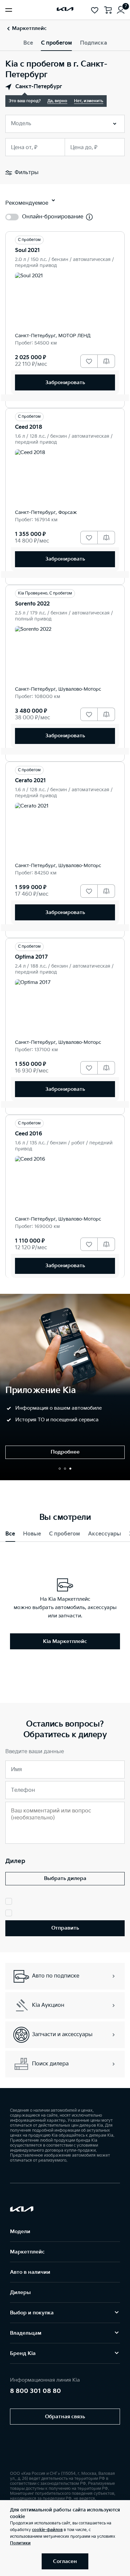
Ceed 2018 (29, 427)
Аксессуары (104, 1534)
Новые (32, 1534)
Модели (20, 2232)
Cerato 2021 (30, 781)
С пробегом (56, 43)
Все (28, 43)
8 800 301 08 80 (35, 2391)
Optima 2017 (31, 957)
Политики (20, 2543)
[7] (121, 10)
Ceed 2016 (29, 1134)
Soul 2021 (27, 250)
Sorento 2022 (32, 604)
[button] (60, 1469)
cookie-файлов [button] (47, 2530)
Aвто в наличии (30, 2272)
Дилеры (20, 2293)
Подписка (93, 43)
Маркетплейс (27, 2252)
